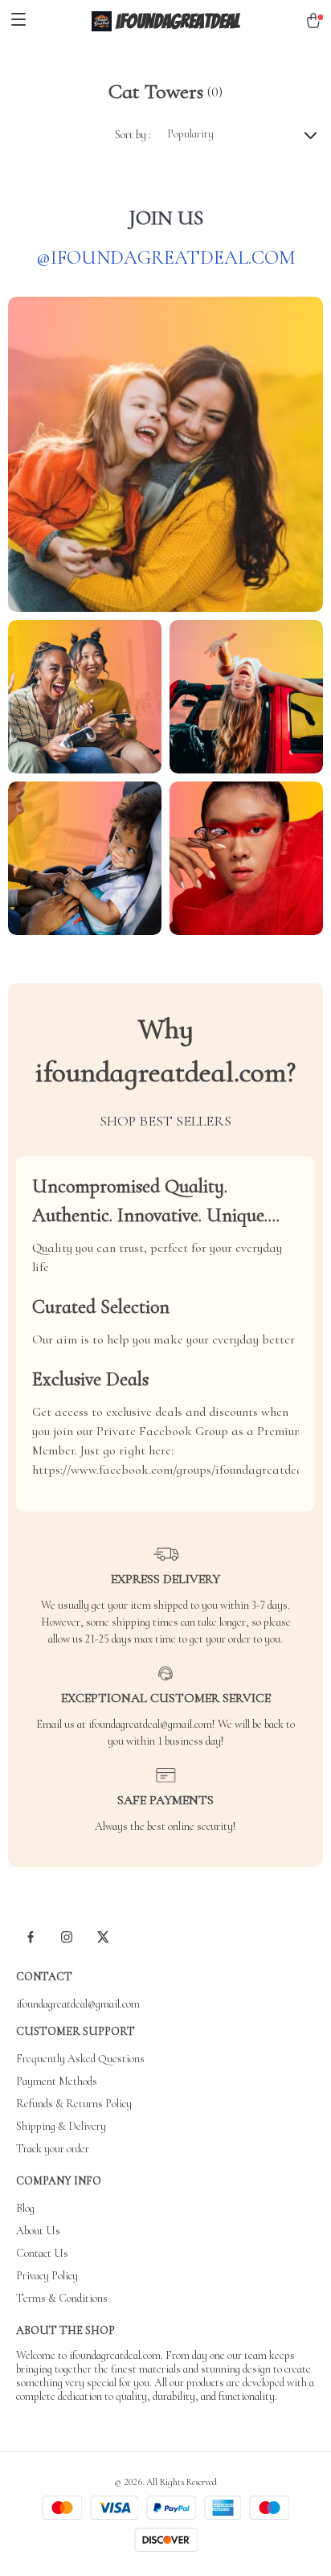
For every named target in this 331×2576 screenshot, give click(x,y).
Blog (25, 2208)
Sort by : (133, 135)
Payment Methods (57, 2081)
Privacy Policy (47, 2276)
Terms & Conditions (62, 2298)
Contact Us (42, 2253)
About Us (38, 2231)
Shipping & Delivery (61, 2126)
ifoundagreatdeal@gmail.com (78, 2004)
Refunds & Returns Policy (74, 2104)
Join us (166, 217)
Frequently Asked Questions (80, 2059)
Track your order (53, 2149)
